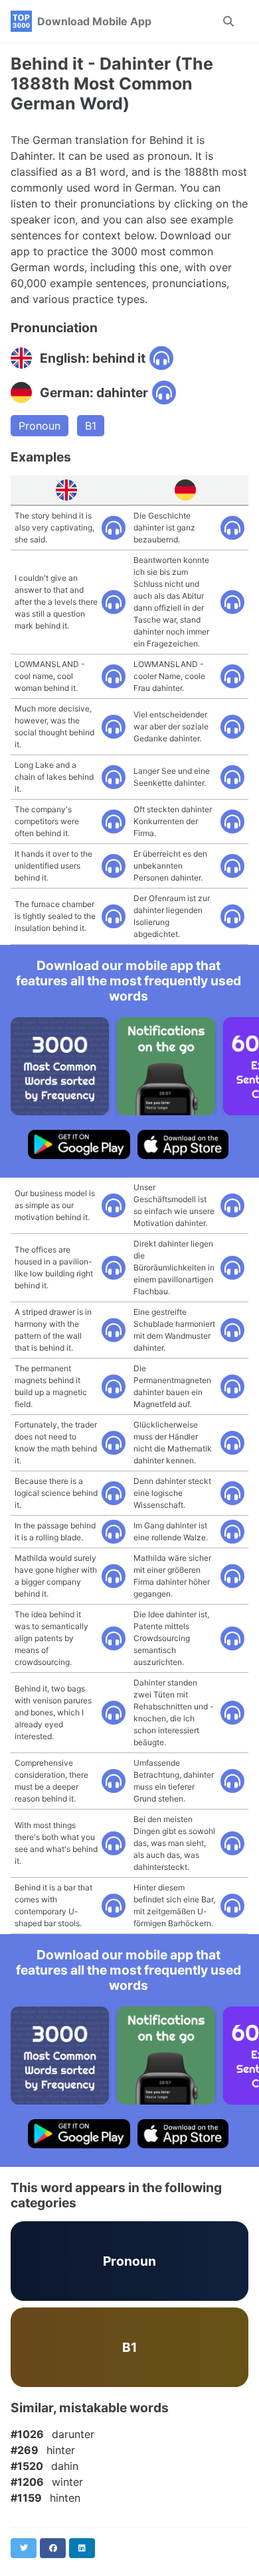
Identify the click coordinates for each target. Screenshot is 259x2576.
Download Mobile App (94, 21)
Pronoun (40, 426)
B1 (91, 426)
